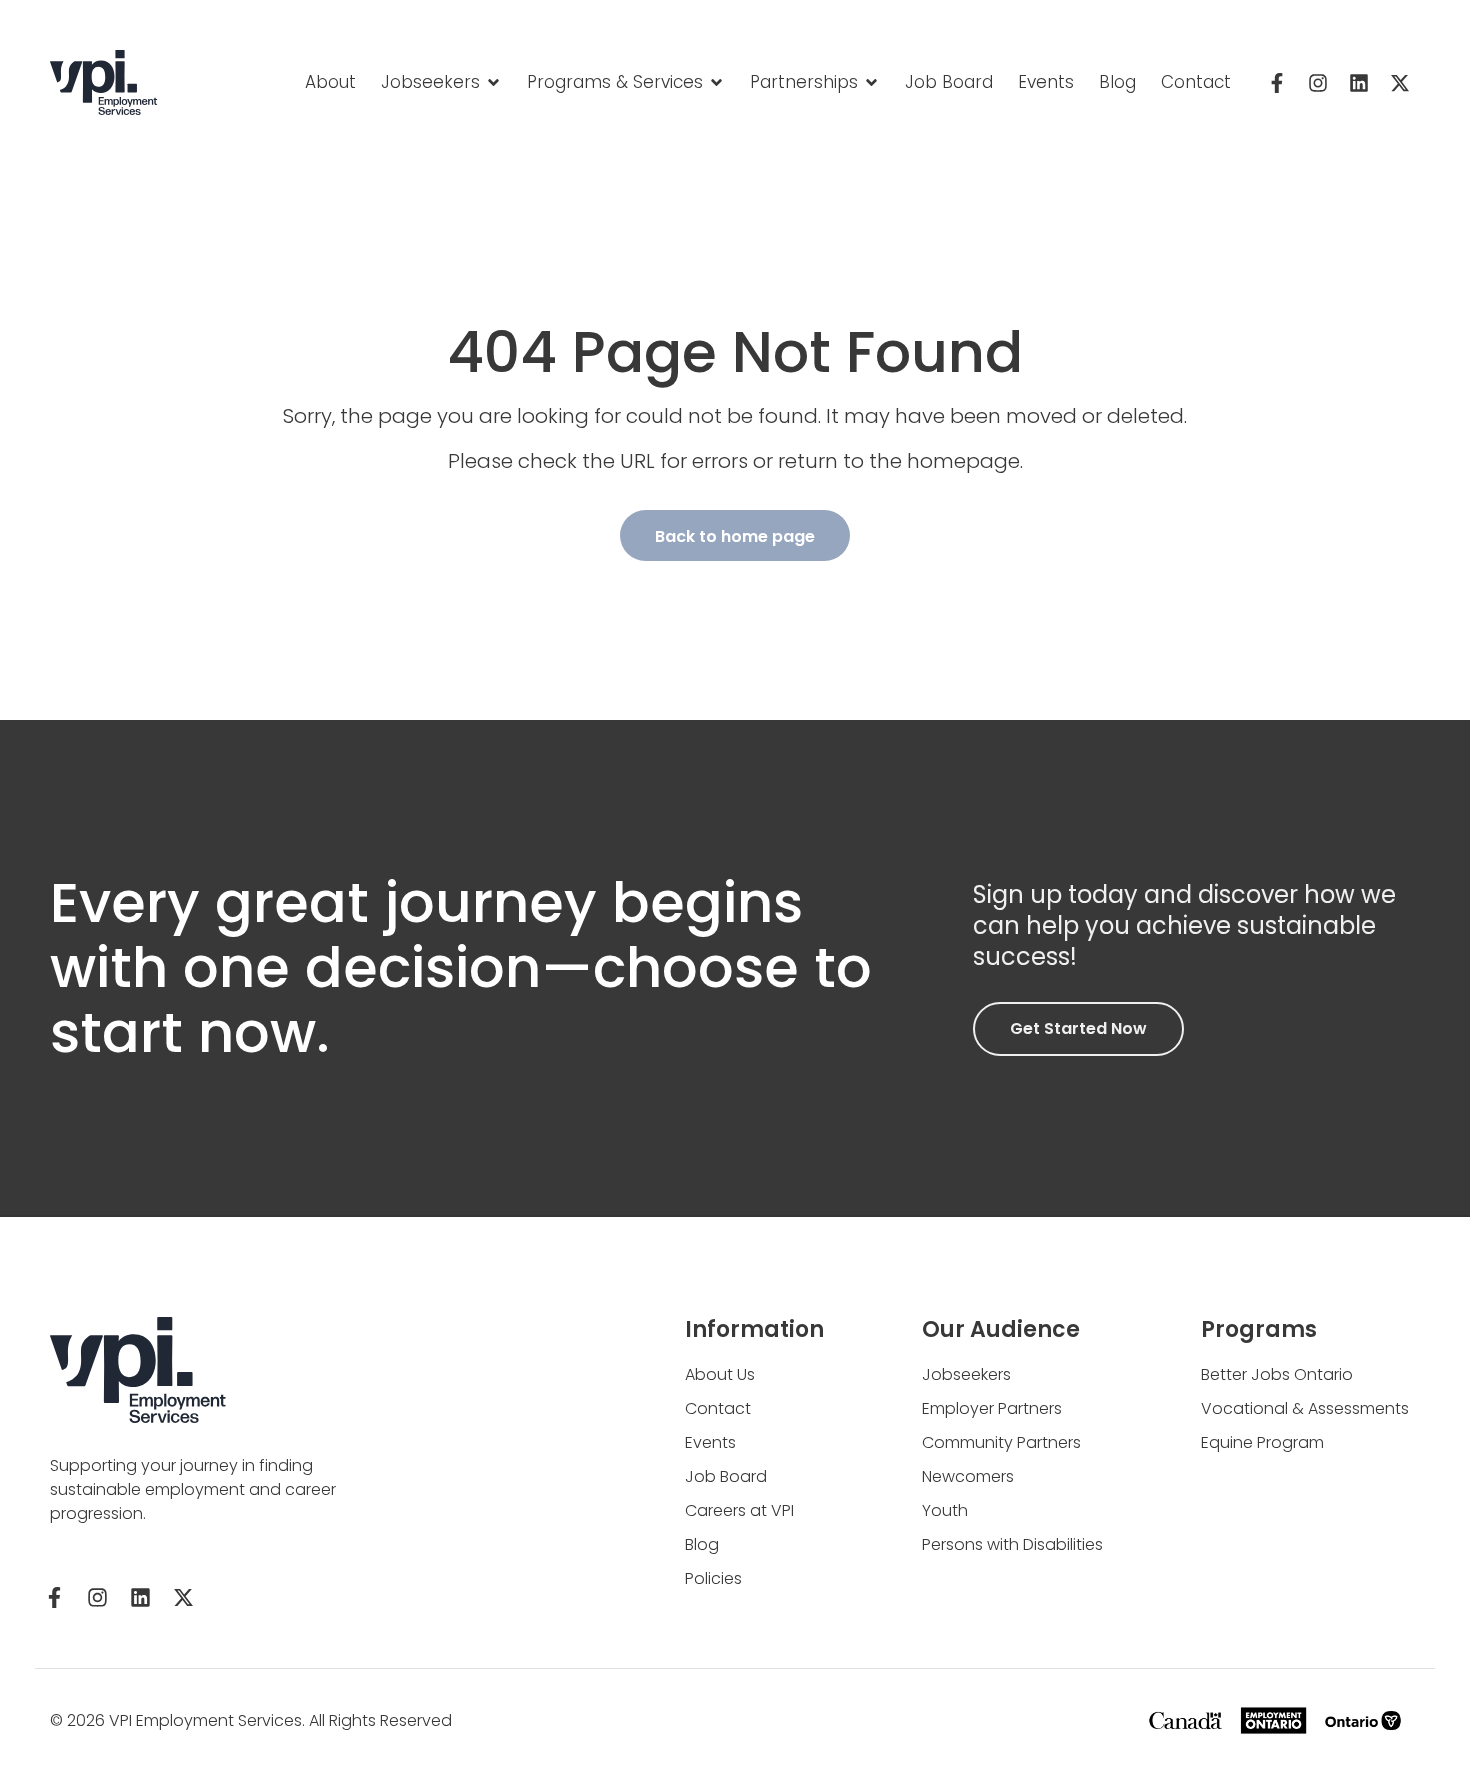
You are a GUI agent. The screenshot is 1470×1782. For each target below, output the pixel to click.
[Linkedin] (1359, 83)
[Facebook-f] (1277, 83)
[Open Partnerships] (871, 83)
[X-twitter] (1400, 83)
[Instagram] (1318, 83)
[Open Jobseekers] (493, 83)
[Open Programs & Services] (716, 83)
